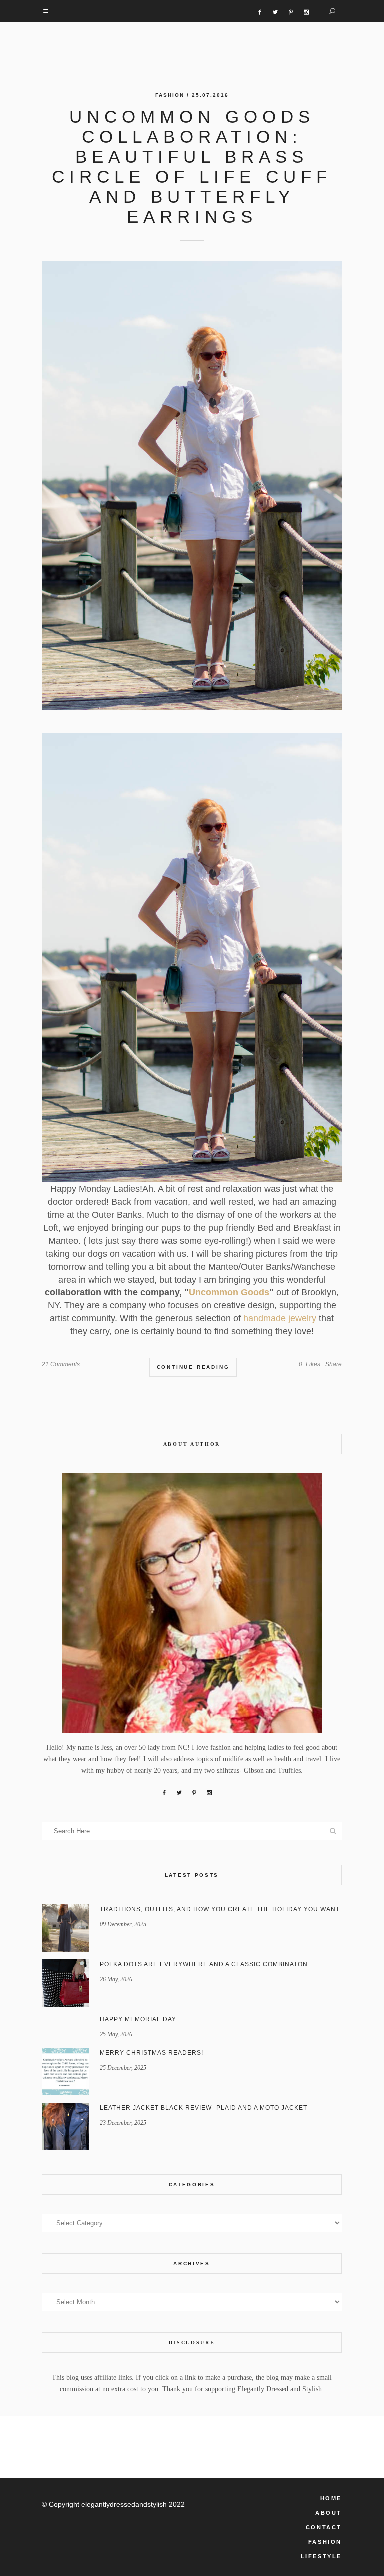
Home (331, 2498)
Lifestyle (321, 2556)
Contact (324, 2527)
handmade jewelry (280, 1318)
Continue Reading (193, 1367)
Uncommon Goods (229, 1292)
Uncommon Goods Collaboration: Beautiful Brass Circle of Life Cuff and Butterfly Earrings (192, 167)
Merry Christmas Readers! (152, 2053)
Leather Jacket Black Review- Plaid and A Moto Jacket (204, 2108)
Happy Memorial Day (138, 2019)
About (329, 2513)
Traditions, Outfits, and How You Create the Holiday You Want (220, 1909)
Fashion (170, 95)
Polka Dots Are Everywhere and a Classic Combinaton (204, 1964)
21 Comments (61, 1364)
